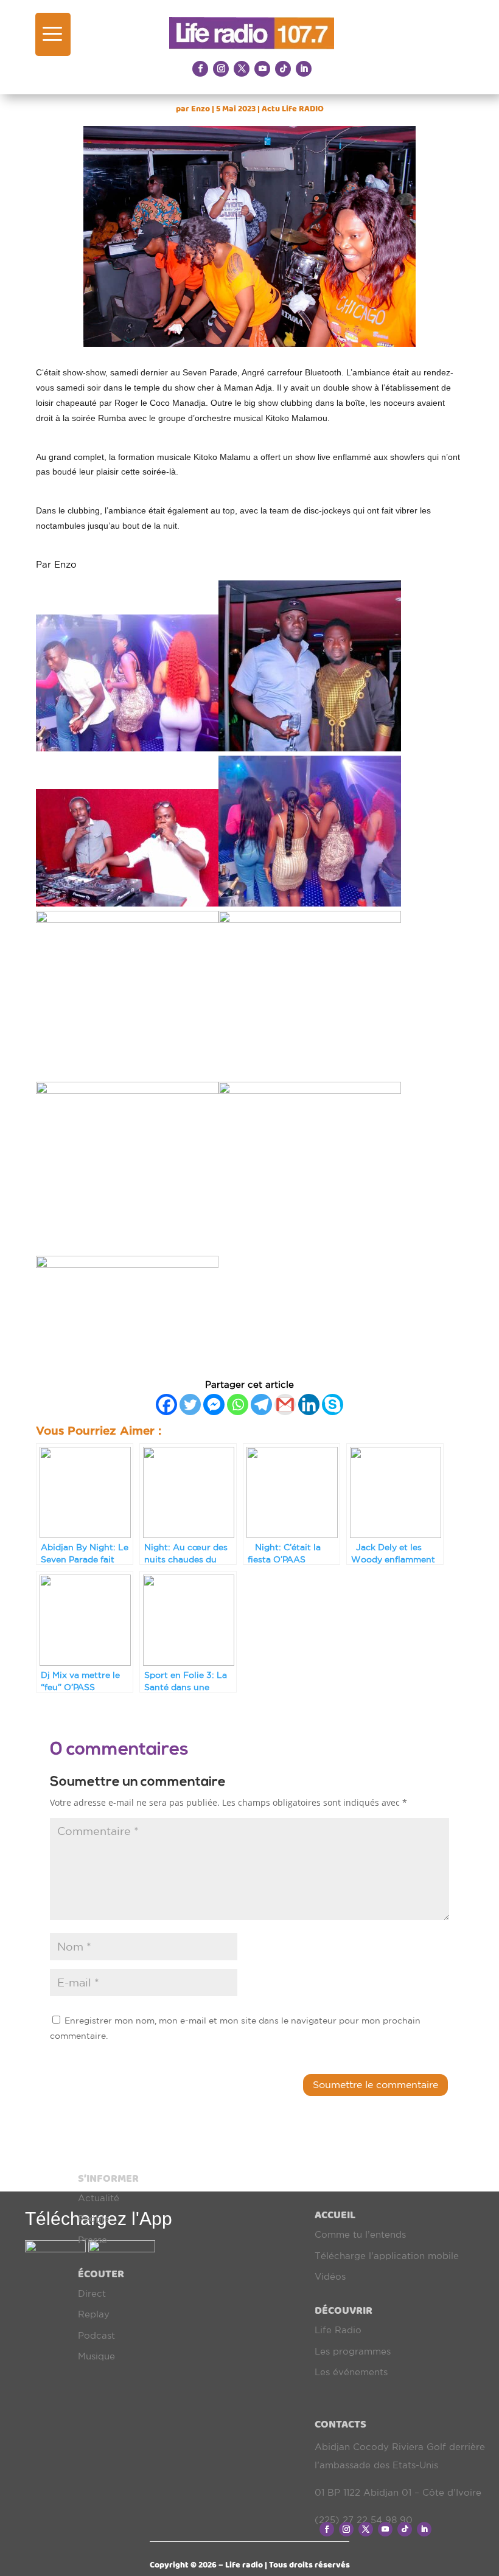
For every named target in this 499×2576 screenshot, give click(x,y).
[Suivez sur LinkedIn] (304, 69)
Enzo (201, 109)
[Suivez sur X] (242, 69)
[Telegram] (261, 1405)
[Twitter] (190, 1405)
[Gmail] (285, 1405)
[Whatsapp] (238, 1405)
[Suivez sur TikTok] (283, 69)
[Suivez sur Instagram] (221, 69)
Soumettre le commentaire (375, 2084)
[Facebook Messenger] (214, 1405)
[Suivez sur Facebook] (200, 69)
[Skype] (333, 1405)
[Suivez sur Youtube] (262, 69)
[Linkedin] (309, 1405)
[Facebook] (166, 1405)
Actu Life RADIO (293, 109)
